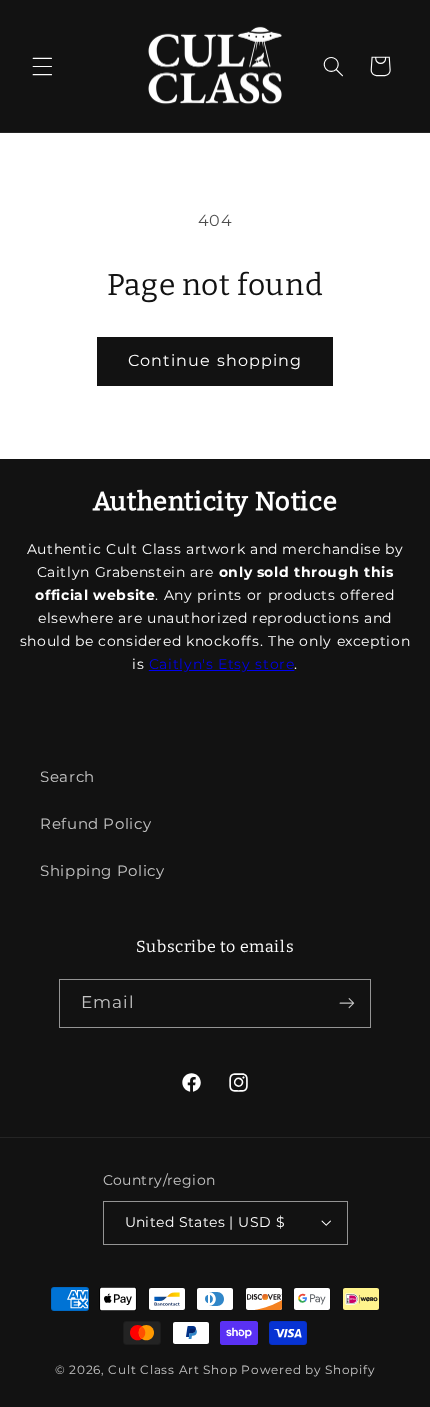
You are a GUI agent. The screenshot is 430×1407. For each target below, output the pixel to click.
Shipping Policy (102, 871)
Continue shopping (215, 360)
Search (67, 777)
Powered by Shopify (308, 1370)
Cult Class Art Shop (172, 1370)
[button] (42, 66)
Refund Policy (95, 824)
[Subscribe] (347, 1003)
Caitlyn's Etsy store (222, 664)
